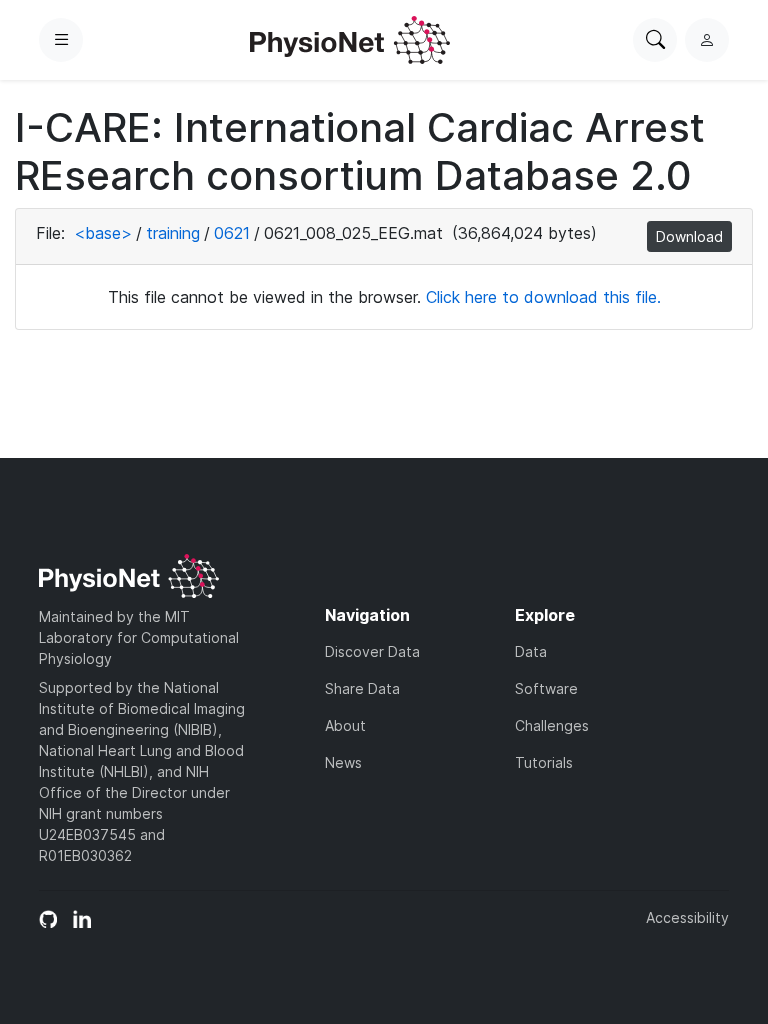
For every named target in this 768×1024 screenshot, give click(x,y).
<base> (103, 233)
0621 (232, 233)
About (345, 725)
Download (689, 236)
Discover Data (372, 651)
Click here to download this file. (543, 297)
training (173, 233)
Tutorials (544, 762)
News (343, 762)
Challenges (552, 725)
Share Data (362, 688)
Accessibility (687, 917)
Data (531, 651)
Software (546, 688)
